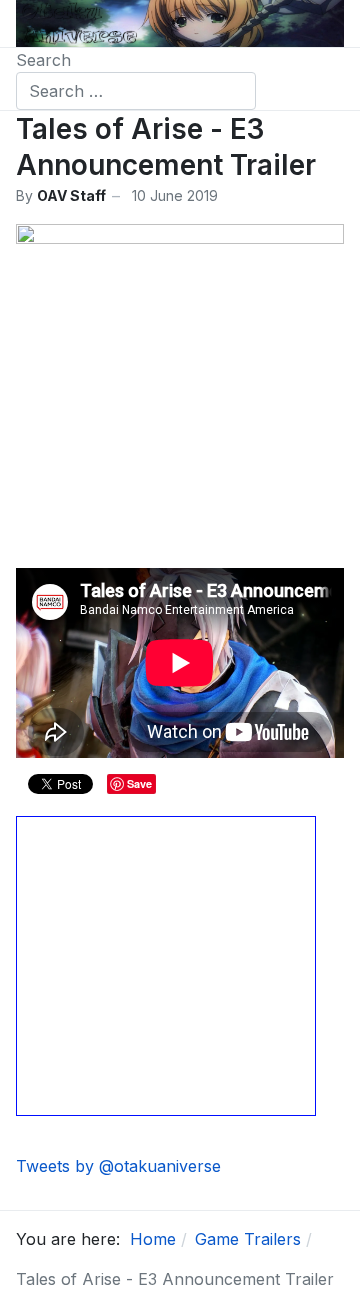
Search (43, 60)
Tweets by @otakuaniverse (118, 1166)
